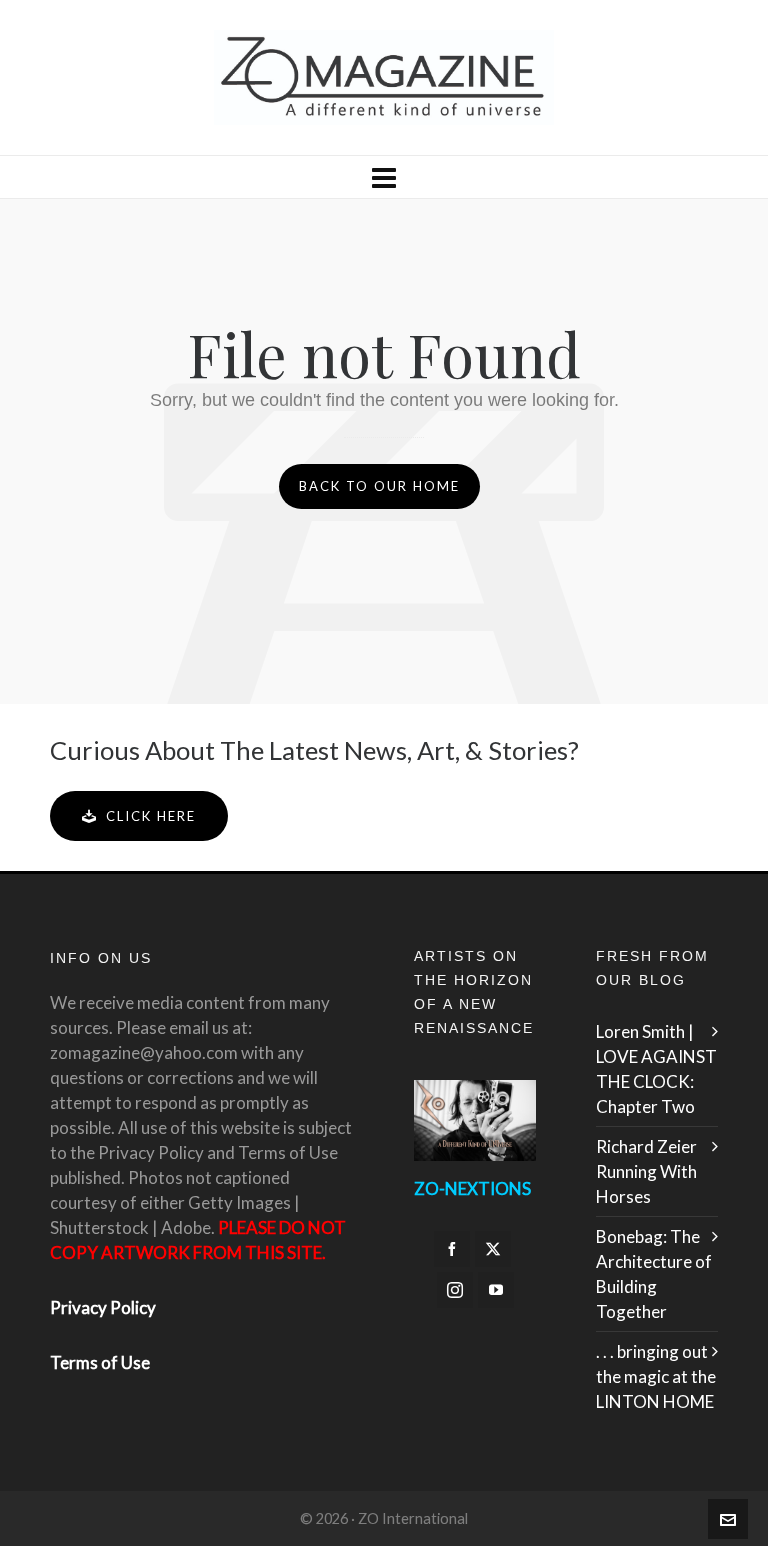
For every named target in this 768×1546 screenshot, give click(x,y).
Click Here (151, 816)
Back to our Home (379, 486)
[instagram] (455, 1290)
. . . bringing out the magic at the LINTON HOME (656, 1376)
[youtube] (496, 1290)
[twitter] (493, 1249)
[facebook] (452, 1249)
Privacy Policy (103, 1307)
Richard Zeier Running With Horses (646, 1171)
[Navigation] (384, 177)
